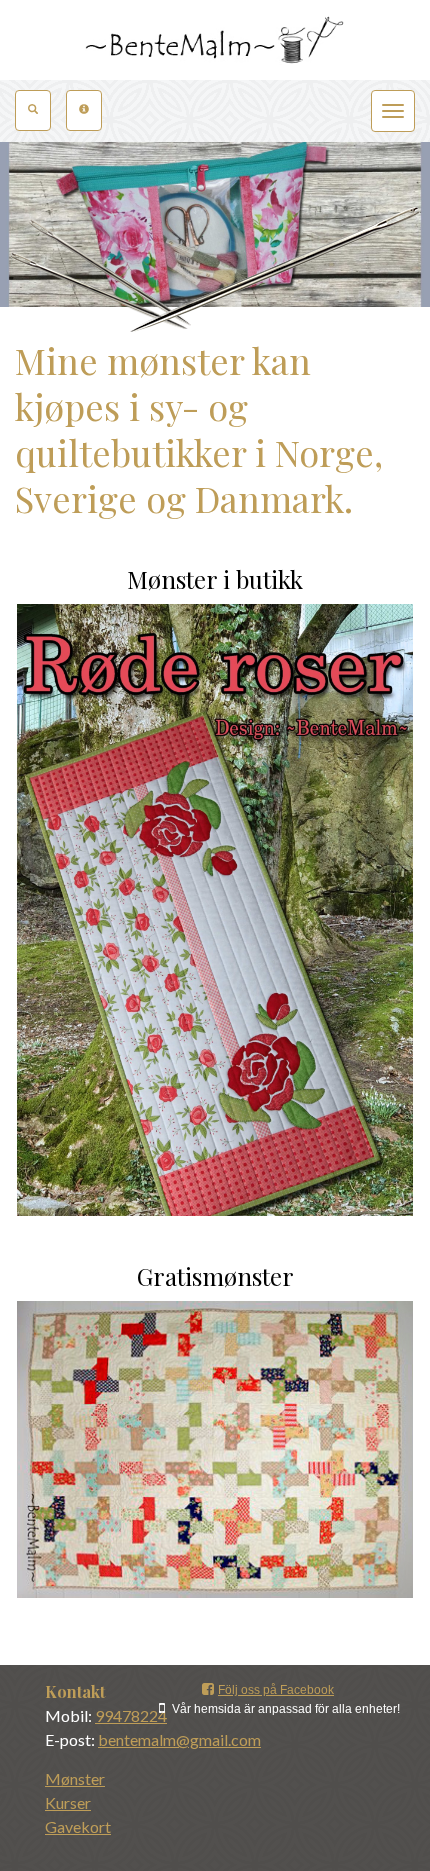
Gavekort (78, 1826)
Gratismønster (215, 1276)
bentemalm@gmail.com (179, 1739)
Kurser (68, 1802)
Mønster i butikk (215, 579)
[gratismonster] (215, 1449)
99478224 (131, 1715)
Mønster (75, 1778)
